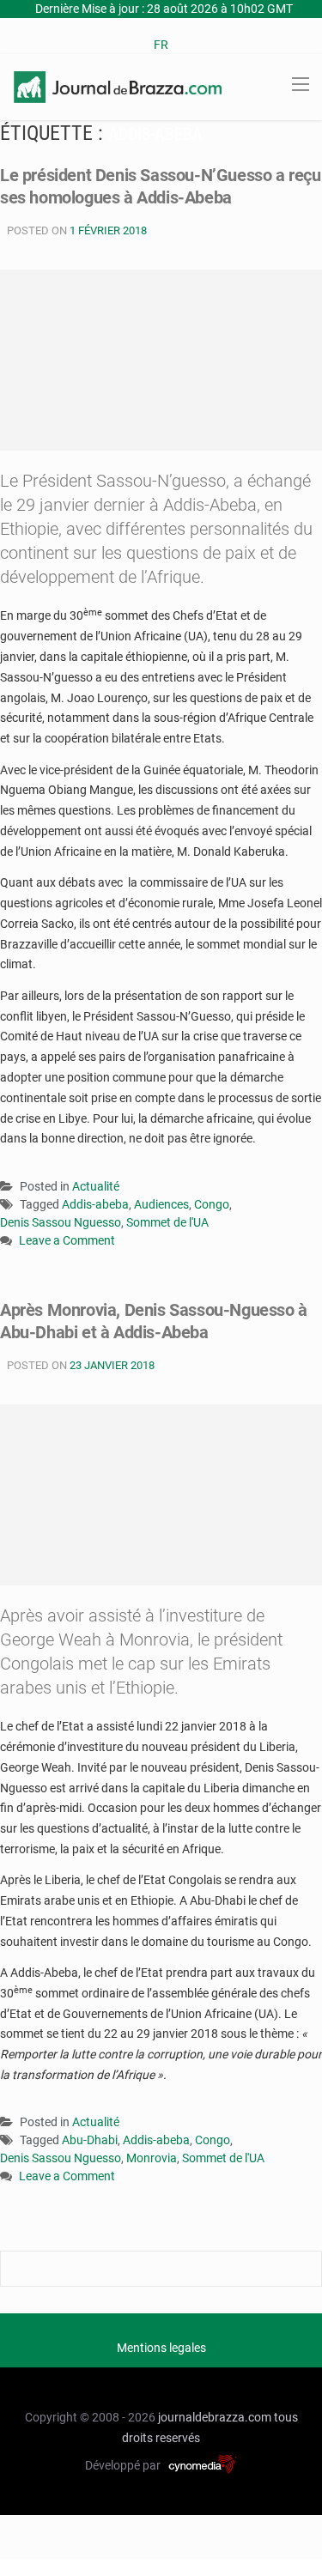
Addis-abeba (95, 1204)
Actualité (96, 1186)
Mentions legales (161, 2348)
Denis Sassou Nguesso (61, 1222)
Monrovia (152, 2158)
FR (161, 45)
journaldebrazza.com (215, 2417)
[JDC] (118, 86)
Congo (212, 1204)
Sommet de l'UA (167, 1222)
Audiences (161, 1204)
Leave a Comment (67, 1242)
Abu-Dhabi (90, 2140)
